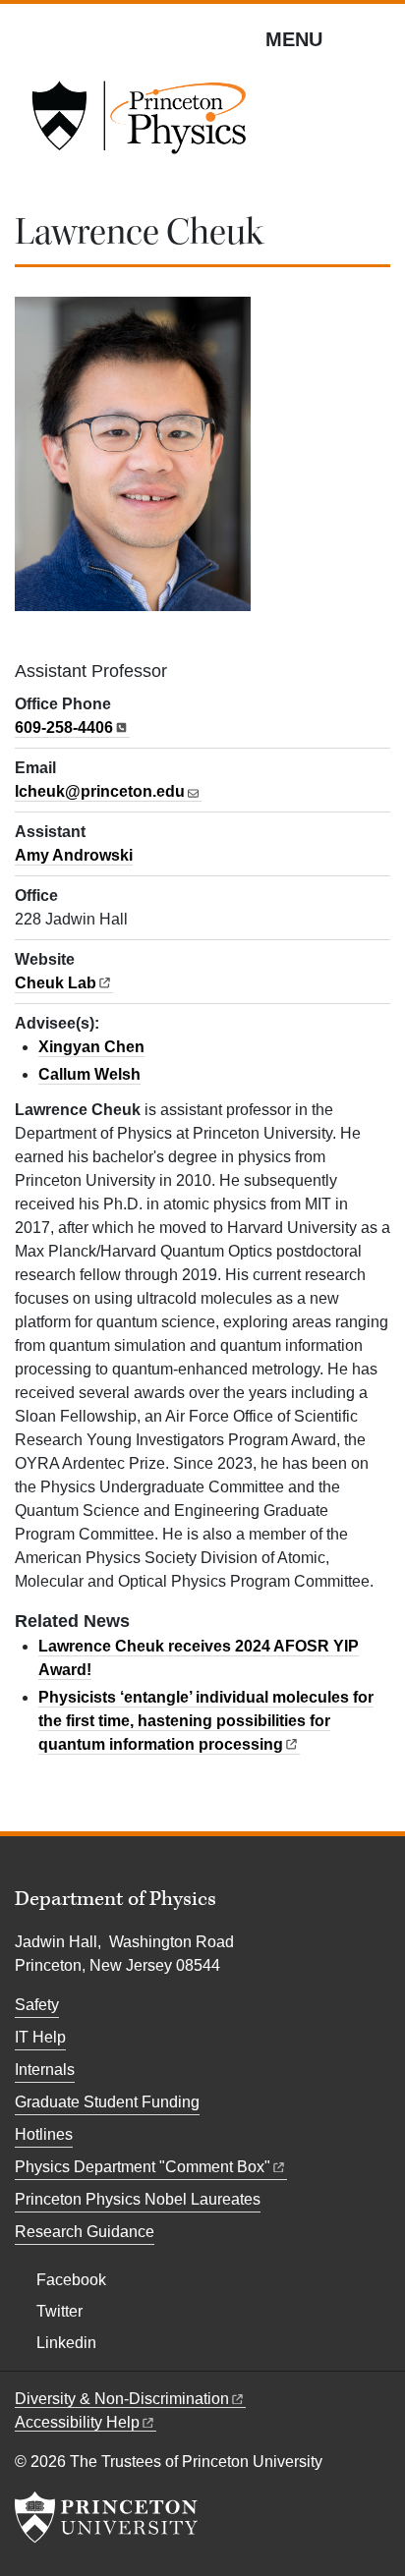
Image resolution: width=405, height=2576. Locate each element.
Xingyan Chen (91, 1047)
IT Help (40, 2037)
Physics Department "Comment (143, 2167)
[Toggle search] (377, 38)
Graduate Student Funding (107, 2102)
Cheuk (56, 983)
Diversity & (122, 2399)
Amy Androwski (74, 855)
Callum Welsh (89, 1074)
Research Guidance (85, 2232)
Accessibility (77, 2422)
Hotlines (44, 2134)
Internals (45, 2070)
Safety (37, 2005)
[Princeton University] (106, 2517)
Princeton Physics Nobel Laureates (138, 2199)
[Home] (139, 124)
